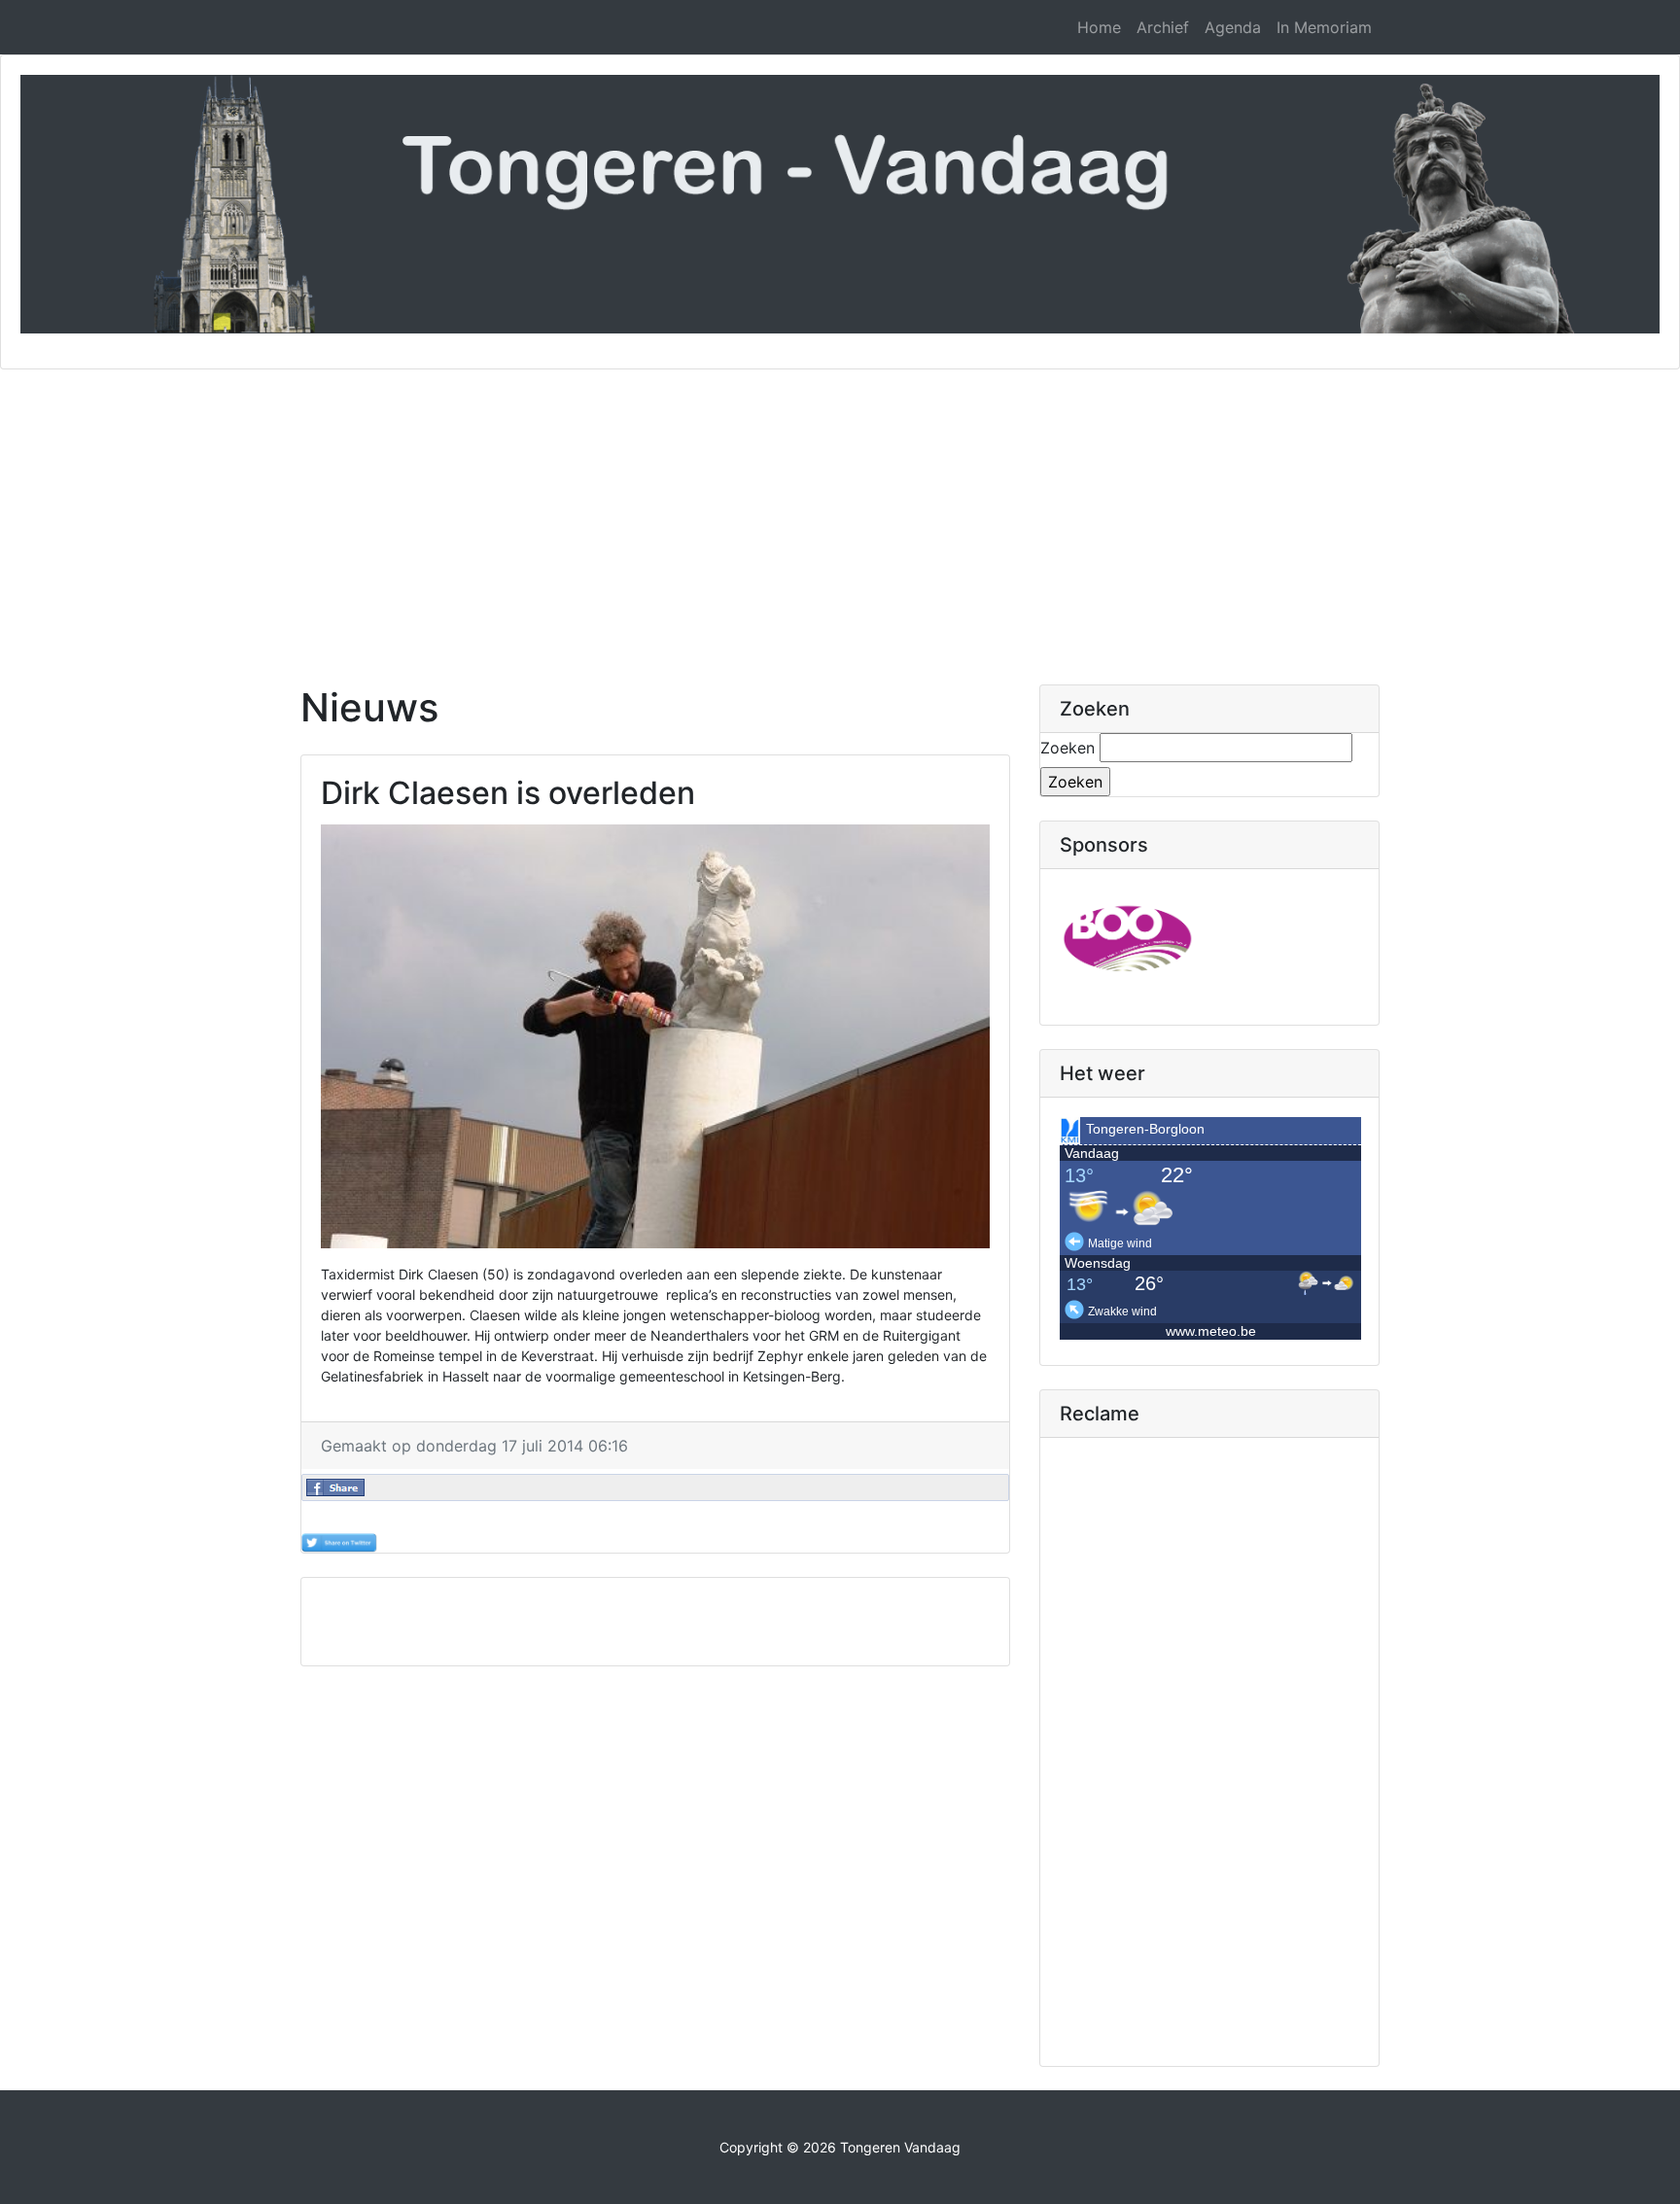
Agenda (1233, 27)
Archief (1163, 27)
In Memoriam (1324, 27)
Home (1099, 27)
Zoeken (1067, 748)
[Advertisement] (840, 515)
